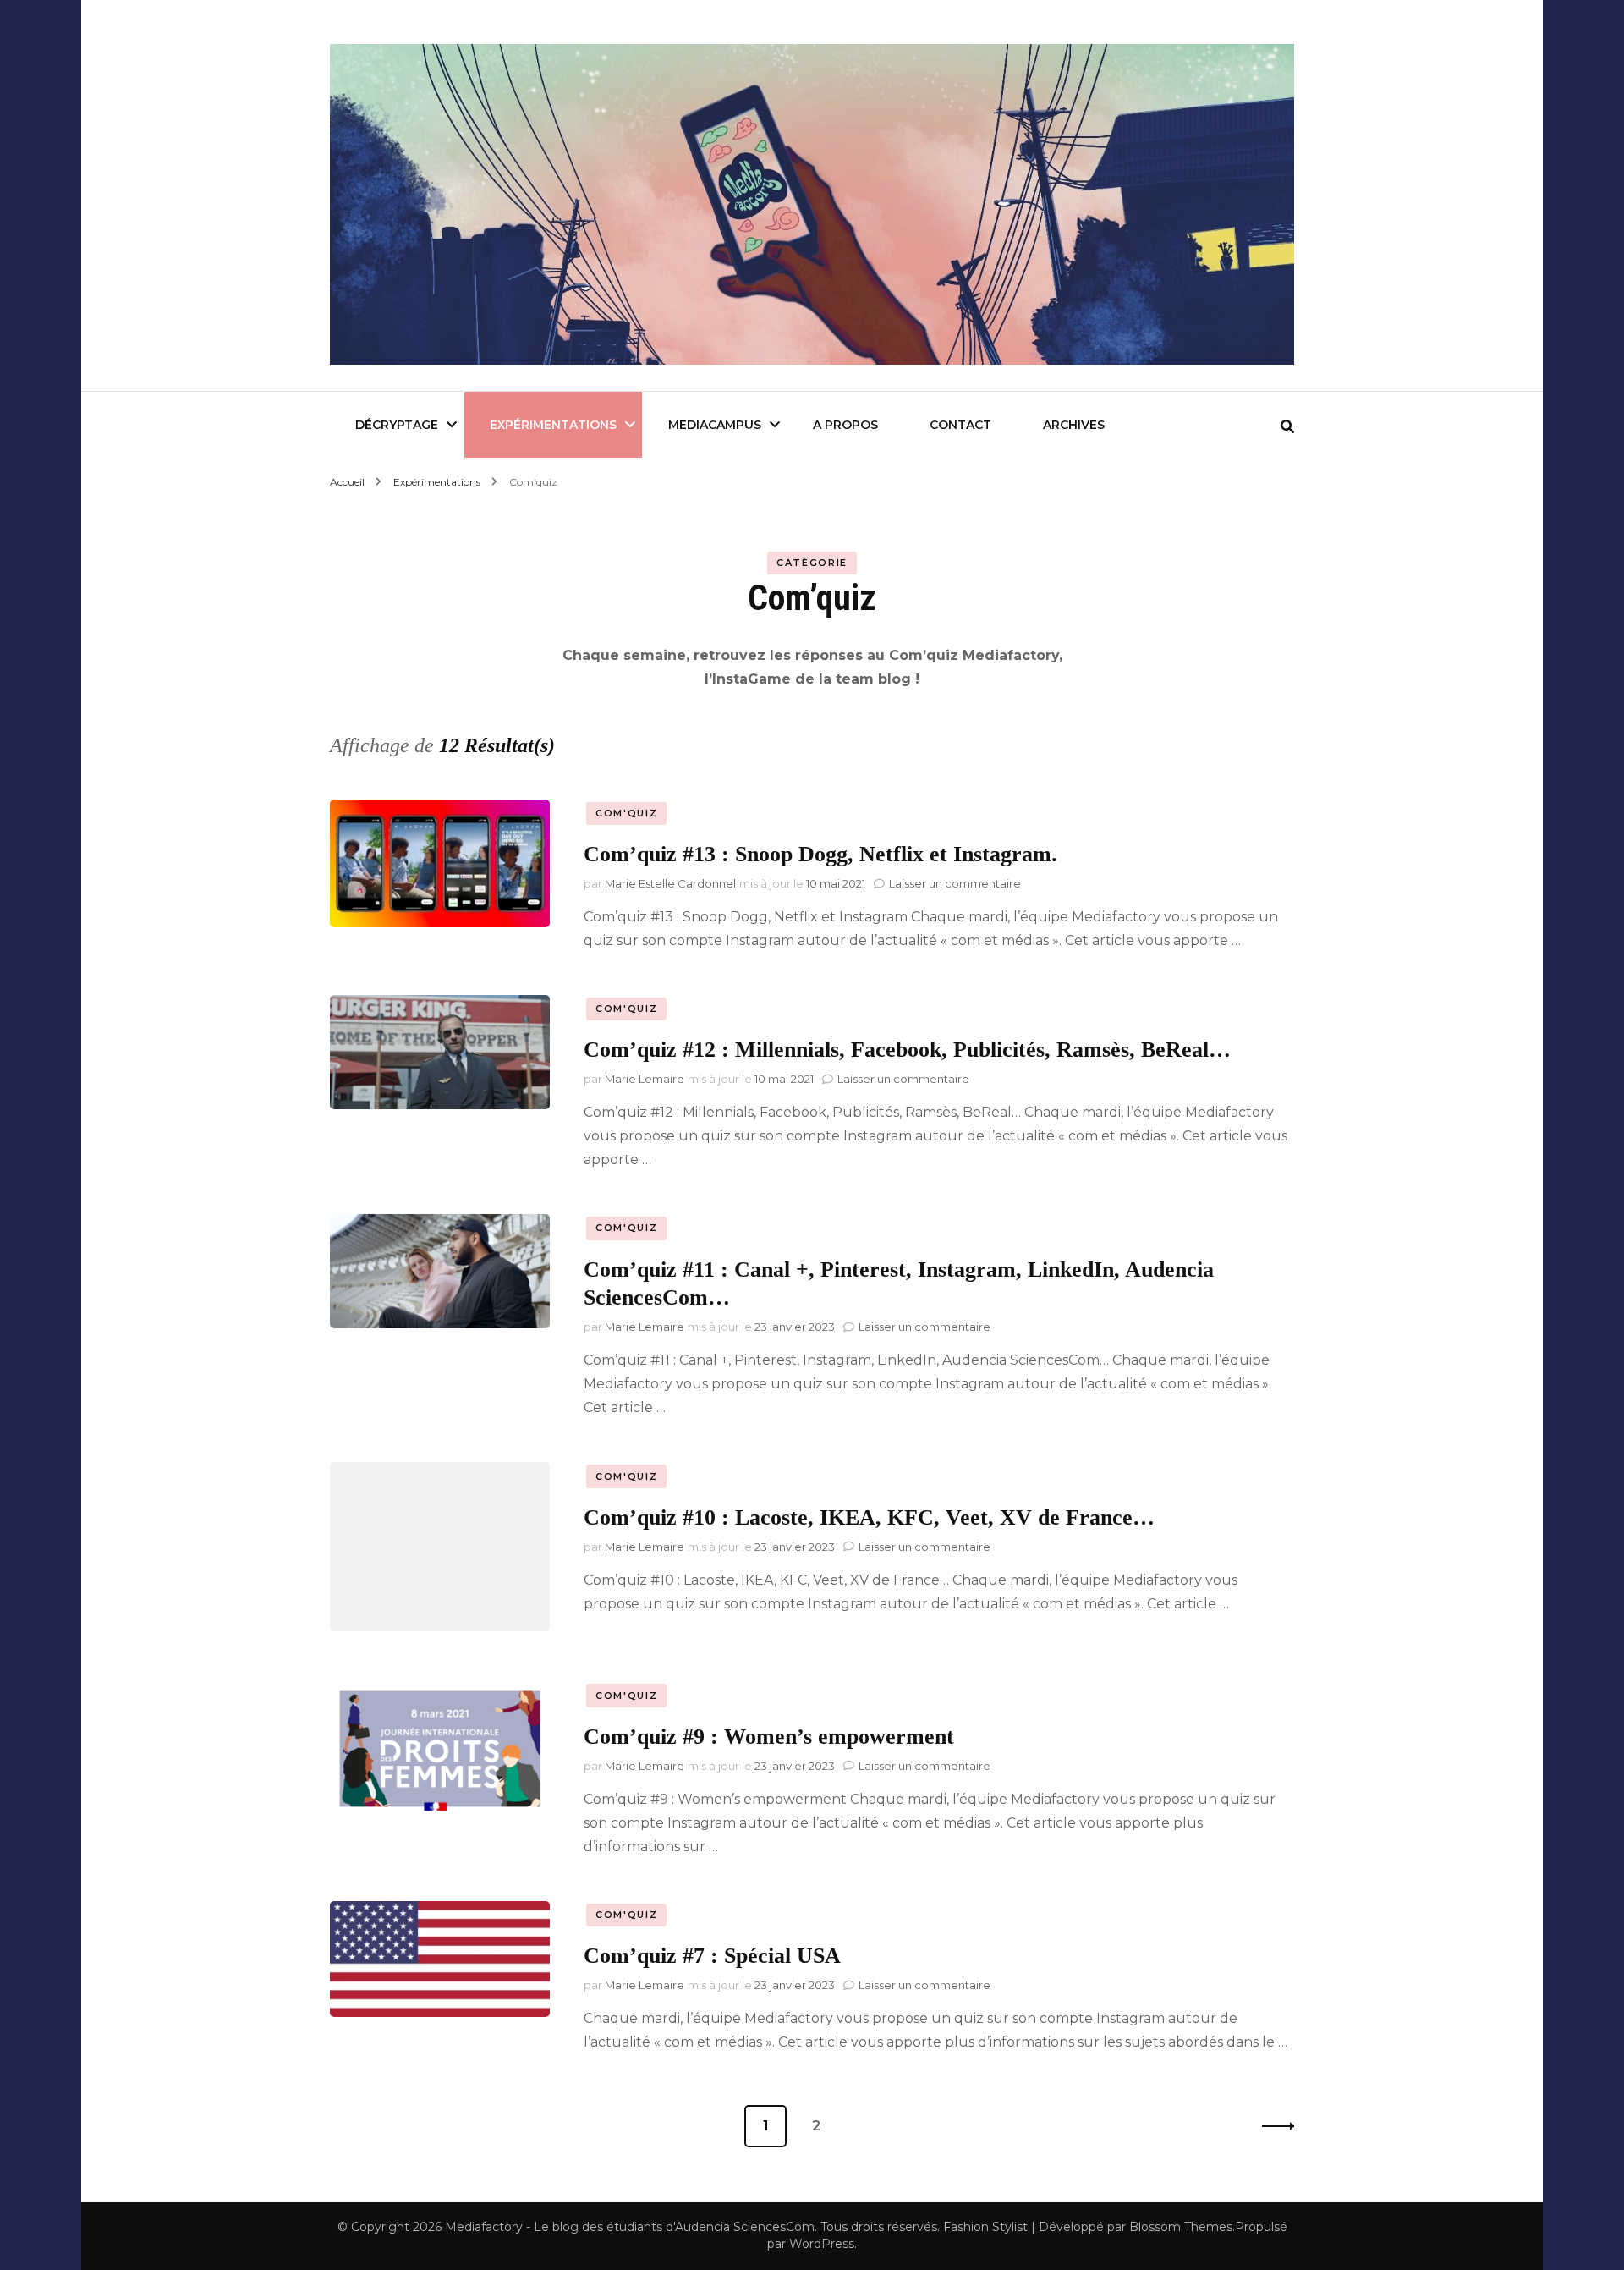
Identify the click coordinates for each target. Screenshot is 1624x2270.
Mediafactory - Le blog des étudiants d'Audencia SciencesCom (630, 2227)
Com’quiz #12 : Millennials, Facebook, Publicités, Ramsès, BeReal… (907, 1050)
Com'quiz (626, 813)
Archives (1074, 425)
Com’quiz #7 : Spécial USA (712, 1956)
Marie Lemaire (645, 1079)
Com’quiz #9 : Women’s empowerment (769, 1737)
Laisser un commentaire (955, 883)
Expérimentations (553, 425)
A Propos (845, 425)
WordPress (822, 2244)
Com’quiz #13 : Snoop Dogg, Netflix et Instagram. (820, 854)
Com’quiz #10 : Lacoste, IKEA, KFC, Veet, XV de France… (869, 1517)
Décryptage (397, 425)
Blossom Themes (1181, 2227)
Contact (960, 425)
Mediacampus (715, 425)
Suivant (1273, 2126)
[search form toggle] (1287, 427)
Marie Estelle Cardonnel (670, 883)
